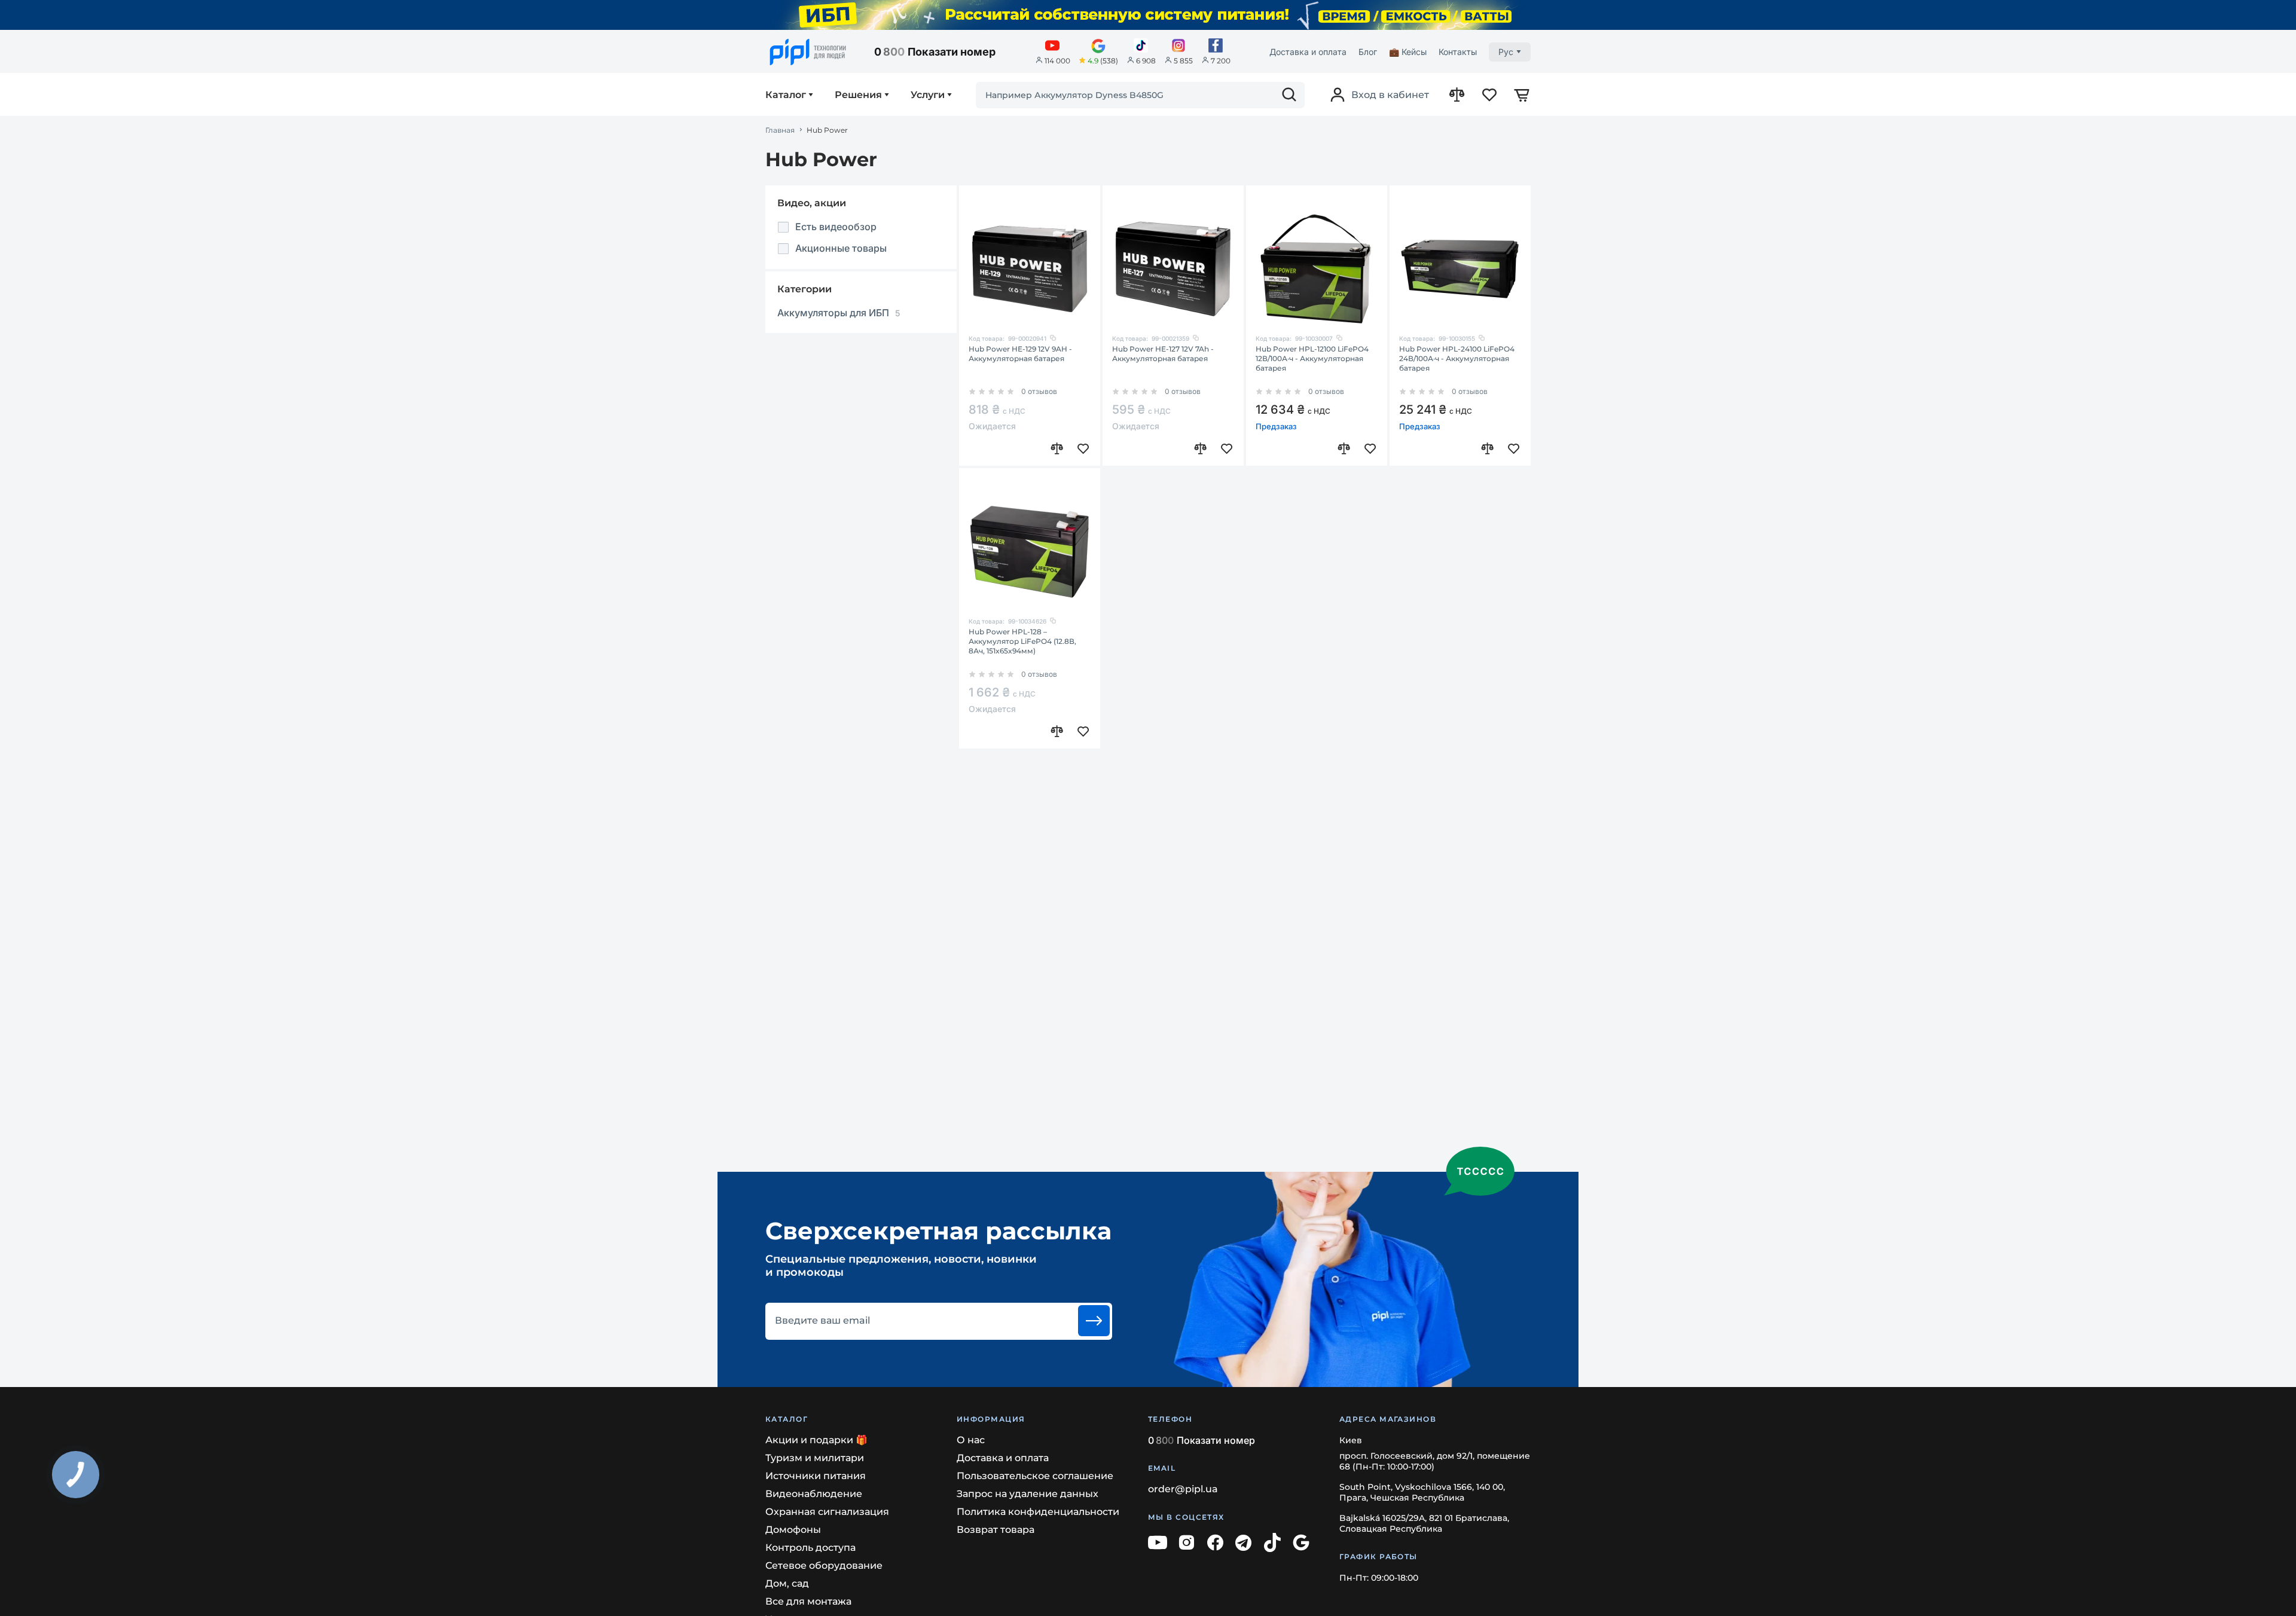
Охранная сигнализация (827, 1512)
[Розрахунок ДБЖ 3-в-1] (1148, 15)
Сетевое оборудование (824, 1565)
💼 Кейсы (1408, 52)
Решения (858, 95)
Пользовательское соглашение (1035, 1476)
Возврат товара (996, 1530)
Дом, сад (787, 1583)
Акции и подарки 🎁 (816, 1440)
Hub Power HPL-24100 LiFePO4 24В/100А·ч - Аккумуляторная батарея (1457, 358)
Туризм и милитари (815, 1458)
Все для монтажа (808, 1601)
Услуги (928, 95)
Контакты (1458, 52)
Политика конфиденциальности (1038, 1512)
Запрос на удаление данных (1028, 1494)
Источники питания (816, 1476)
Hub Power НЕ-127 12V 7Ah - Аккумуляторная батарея (1163, 354)
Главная (780, 130)
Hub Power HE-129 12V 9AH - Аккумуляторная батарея (1020, 354)
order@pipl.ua (1183, 1489)
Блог (1368, 52)
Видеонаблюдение (814, 1494)
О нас (971, 1440)
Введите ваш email (822, 1321)
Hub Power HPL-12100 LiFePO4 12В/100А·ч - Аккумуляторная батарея (1312, 358)
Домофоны (793, 1530)
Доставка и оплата (1308, 52)
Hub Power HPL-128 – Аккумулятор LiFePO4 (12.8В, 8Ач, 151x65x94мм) (1022, 641)
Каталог (786, 95)
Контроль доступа (810, 1548)
